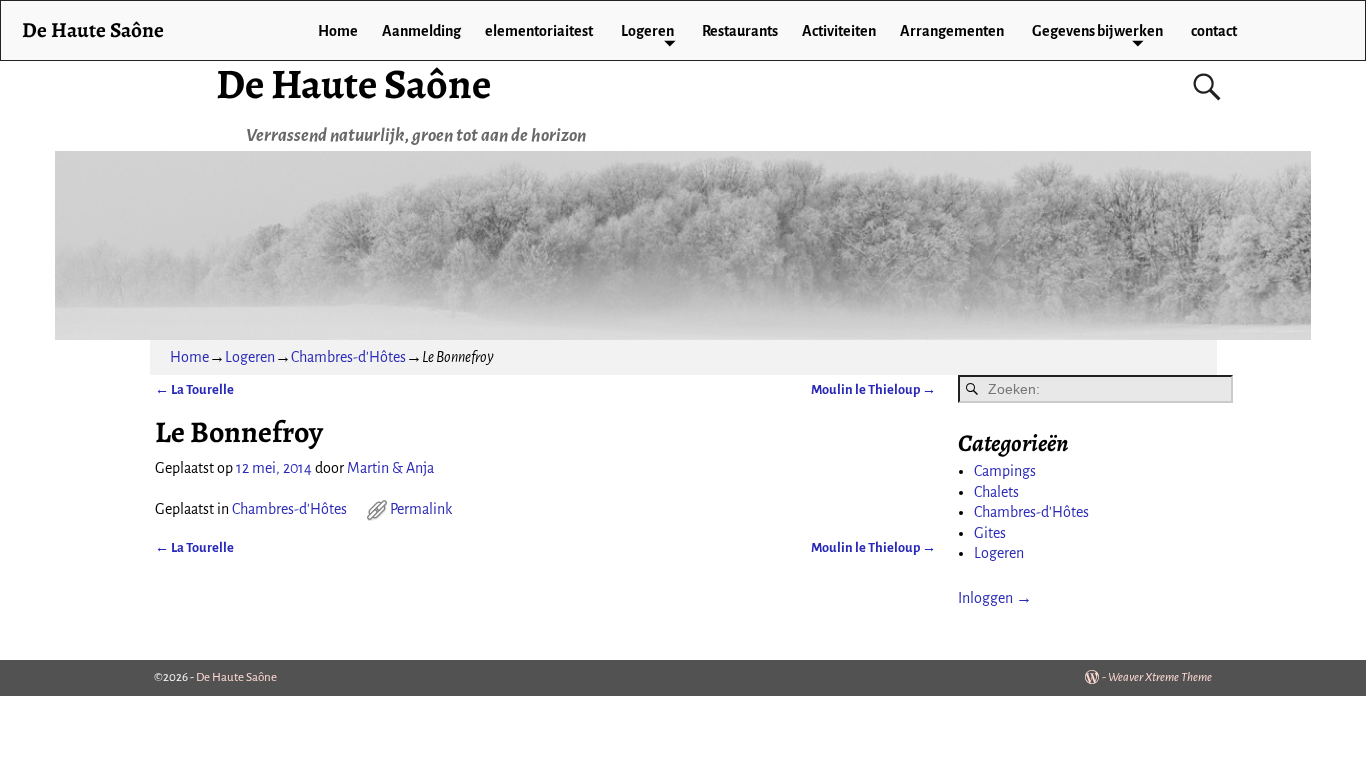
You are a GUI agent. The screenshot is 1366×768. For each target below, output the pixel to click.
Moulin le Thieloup (873, 389)
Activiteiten (839, 31)
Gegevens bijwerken (1097, 31)
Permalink (421, 509)
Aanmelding (421, 31)
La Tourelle (194, 389)
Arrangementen (952, 31)
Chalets (996, 492)
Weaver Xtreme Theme (1160, 677)
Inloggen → (995, 598)
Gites (990, 533)
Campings (1005, 471)
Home (338, 31)
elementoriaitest (539, 31)
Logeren (647, 31)
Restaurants (740, 31)
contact (1214, 31)
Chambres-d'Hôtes (348, 357)
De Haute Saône (353, 83)
